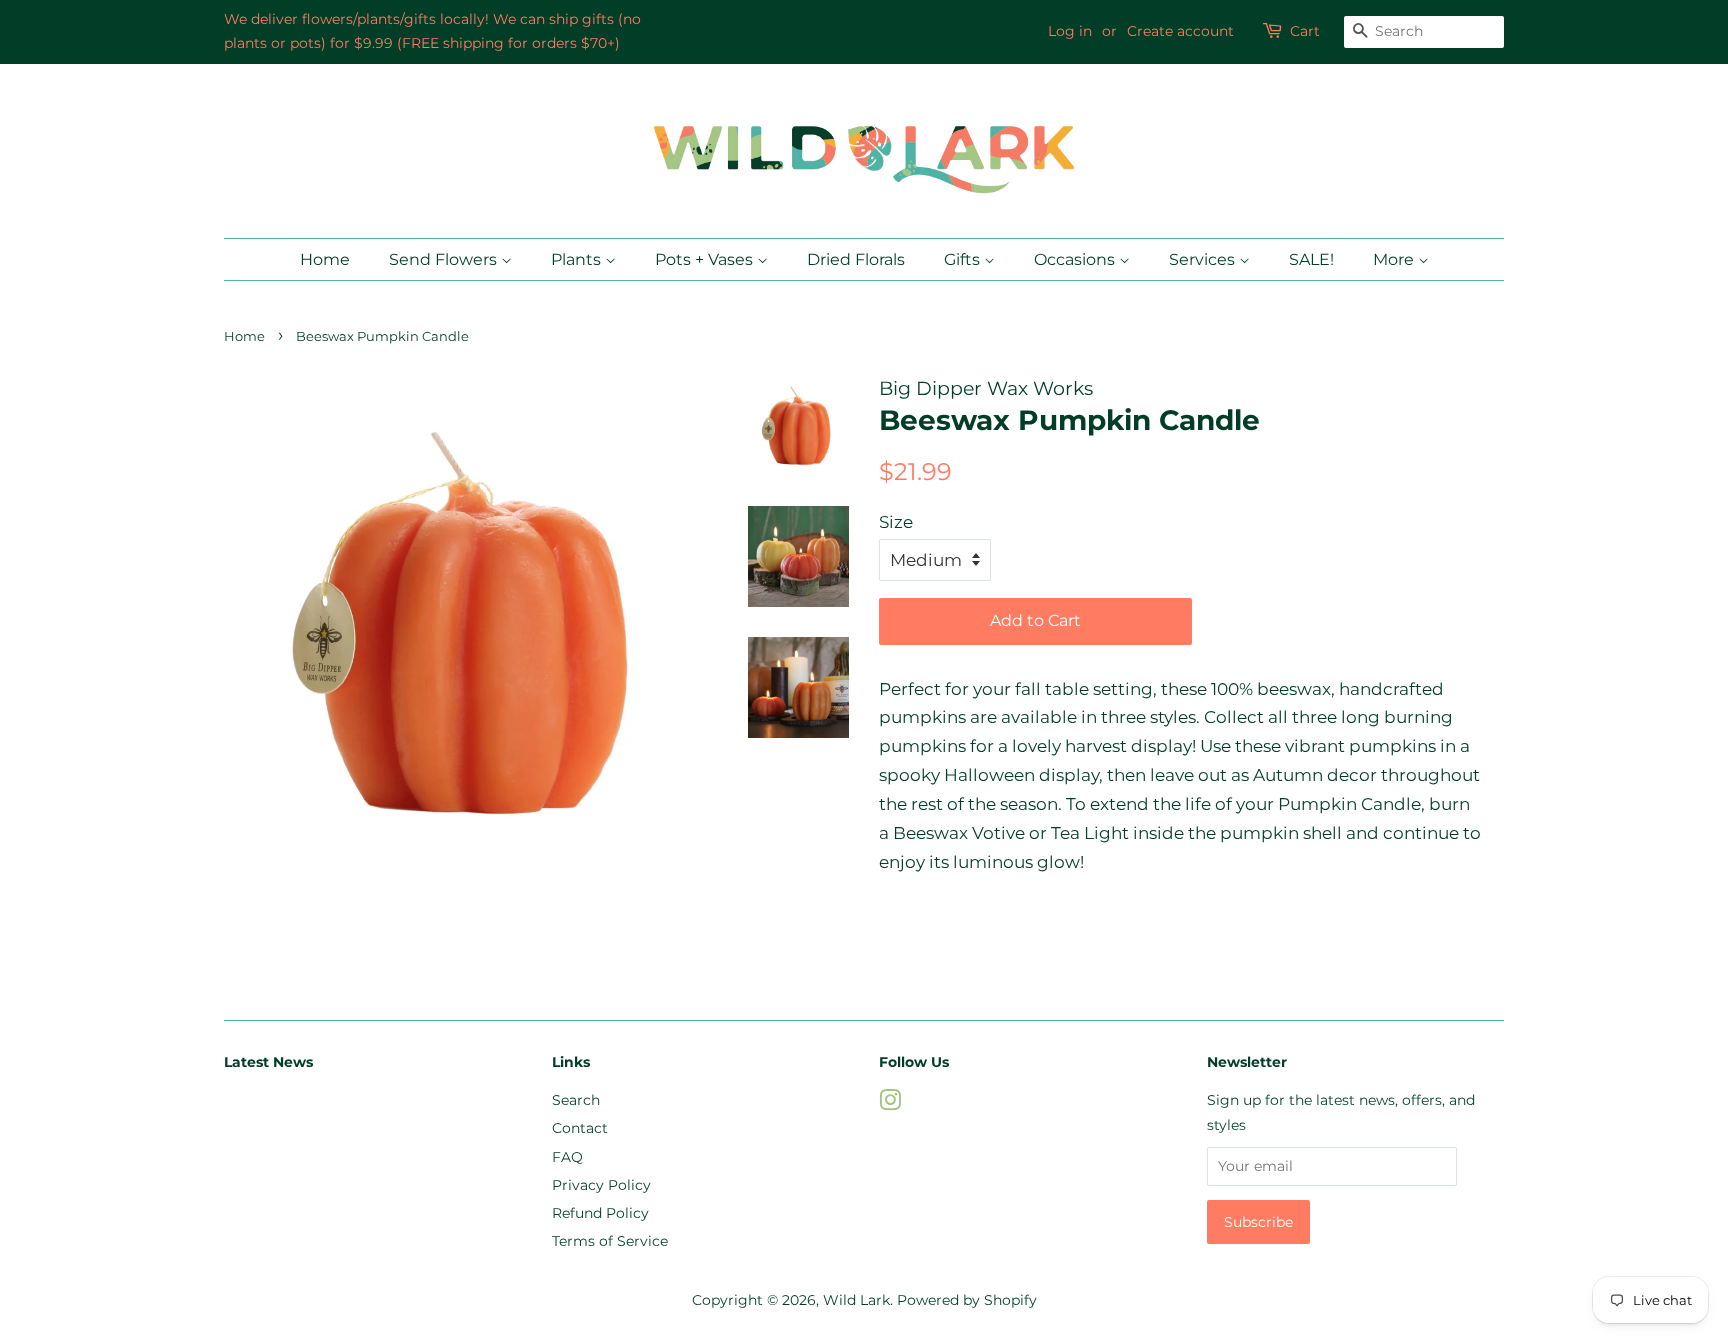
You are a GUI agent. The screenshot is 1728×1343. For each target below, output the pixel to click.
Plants (578, 259)
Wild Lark (856, 1300)
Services (1204, 259)
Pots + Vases (706, 259)
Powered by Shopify (967, 1300)
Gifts (964, 259)
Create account (1180, 31)
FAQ (567, 1157)
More (1395, 259)
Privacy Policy (601, 1185)
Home (325, 259)
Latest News (268, 1062)
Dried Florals (856, 259)
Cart (1305, 31)
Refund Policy (600, 1213)
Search (576, 1100)
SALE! (1311, 259)
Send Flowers (445, 259)
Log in (1070, 31)
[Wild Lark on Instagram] (890, 1104)
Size (896, 522)
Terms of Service (610, 1241)
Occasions (1076, 259)
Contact (580, 1128)
